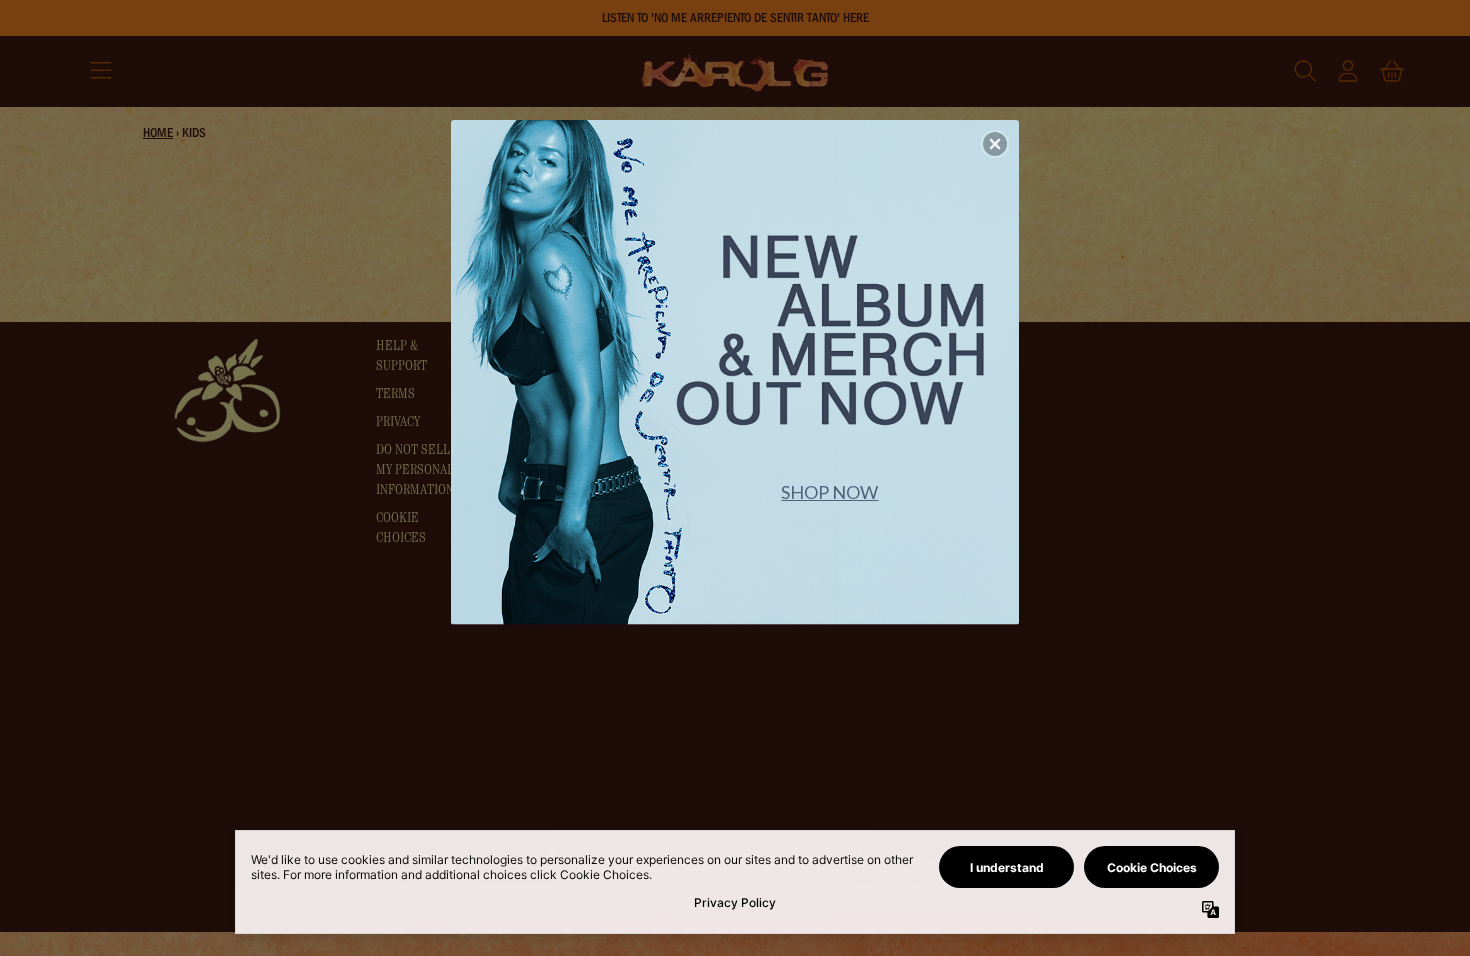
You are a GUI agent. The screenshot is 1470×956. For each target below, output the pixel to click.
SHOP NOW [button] (829, 492)
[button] (995, 144)
